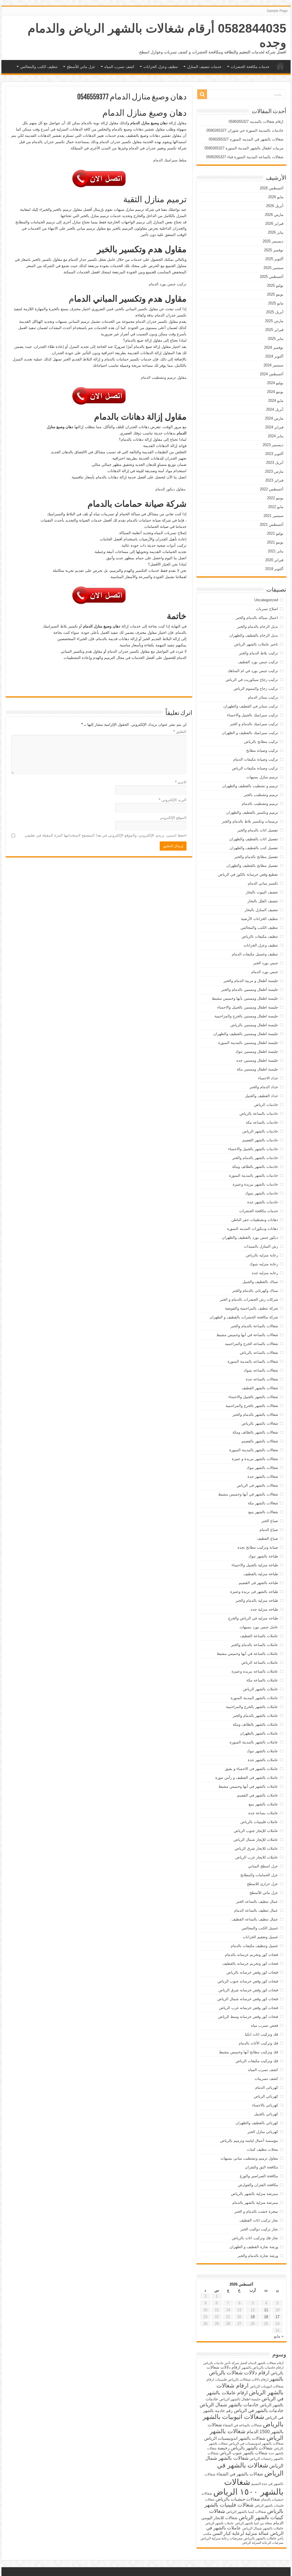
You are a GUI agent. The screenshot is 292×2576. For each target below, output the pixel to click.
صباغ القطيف (267, 1538)
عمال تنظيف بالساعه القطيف (255, 1919)
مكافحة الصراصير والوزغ (259, 2176)
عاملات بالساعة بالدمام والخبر (255, 1645)
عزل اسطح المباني (263, 1866)
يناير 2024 (276, 436)
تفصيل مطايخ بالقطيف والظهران (252, 866)
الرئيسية (280, 66)
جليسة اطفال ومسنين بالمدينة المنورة (248, 1043)
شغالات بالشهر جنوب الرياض (244, 2453)
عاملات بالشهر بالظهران (259, 1733)
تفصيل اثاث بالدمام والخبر (258, 830)
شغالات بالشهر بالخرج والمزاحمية (252, 1406)
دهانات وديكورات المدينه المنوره (253, 1229)
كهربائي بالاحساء (265, 2105)
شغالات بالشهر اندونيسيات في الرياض (256, 2443)
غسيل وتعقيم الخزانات (260, 1937)
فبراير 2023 (274, 480)
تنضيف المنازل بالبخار (261, 910)
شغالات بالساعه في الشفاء (242, 2425)
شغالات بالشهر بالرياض (260, 1423)
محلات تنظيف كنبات (262, 2149)
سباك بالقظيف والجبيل (260, 1282)
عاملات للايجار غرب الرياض (257, 1857)
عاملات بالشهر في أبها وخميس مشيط (248, 1786)
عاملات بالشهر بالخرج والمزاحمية (252, 1707)
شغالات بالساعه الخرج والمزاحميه (252, 1344)
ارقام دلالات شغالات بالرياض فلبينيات (242, 2379)
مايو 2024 (276, 401)
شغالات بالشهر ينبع (263, 1512)
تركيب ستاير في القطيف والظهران (251, 706)
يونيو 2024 (275, 392)
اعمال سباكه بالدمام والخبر (257, 618)
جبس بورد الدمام (265, 972)
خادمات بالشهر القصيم (260, 1140)
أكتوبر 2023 (274, 454)
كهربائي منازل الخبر (263, 2132)
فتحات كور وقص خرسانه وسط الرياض (248, 2017)
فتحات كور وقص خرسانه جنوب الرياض (248, 1981)
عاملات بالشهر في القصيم (257, 1795)
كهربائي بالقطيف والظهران (257, 2123)
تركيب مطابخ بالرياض (261, 742)
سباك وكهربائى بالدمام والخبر (255, 1291)
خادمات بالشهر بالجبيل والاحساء (253, 1149)
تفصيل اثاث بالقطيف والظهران (254, 839)
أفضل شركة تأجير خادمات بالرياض (225, 2363)
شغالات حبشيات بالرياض (238, 2499)
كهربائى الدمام (267, 2087)
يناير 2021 (276, 551)
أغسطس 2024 (272, 374)
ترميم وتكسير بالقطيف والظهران (252, 812)
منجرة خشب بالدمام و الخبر (256, 2211)
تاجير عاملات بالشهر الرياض (256, 644)
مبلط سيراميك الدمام (170, 160)
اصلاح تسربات (267, 609)
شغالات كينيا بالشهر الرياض (246, 2512)
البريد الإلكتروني (173, 800)
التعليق (180, 732)
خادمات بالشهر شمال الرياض (229, 2405)
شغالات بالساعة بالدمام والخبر (254, 1326)
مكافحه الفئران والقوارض (258, 2185)
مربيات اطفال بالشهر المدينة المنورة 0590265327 (244, 148)
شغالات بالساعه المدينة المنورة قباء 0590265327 (245, 157)
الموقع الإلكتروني (173, 818)
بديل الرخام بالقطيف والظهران (254, 635)
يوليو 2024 (275, 383)
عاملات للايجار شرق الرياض (256, 1848)
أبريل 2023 (275, 463)
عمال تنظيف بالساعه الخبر (257, 1902)
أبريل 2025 (275, 312)
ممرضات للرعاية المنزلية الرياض (263, 2543)
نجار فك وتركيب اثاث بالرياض (255, 2238)
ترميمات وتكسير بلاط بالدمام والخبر (250, 821)
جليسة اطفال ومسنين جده (257, 1060)
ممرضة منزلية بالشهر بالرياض (255, 2194)
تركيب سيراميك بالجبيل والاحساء (253, 715)
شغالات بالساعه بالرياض (259, 1353)
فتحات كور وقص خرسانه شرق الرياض (248, 1990)
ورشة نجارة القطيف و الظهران (254, 2247)
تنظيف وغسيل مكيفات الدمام (255, 954)
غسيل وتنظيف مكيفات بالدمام (254, 1946)
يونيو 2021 (275, 542)
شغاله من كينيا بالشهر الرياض (254, 2523)
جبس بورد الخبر (266, 963)
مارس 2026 (274, 215)
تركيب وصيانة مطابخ (262, 750)
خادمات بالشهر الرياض (260, 1131)
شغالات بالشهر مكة (263, 1503)
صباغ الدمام (269, 1530)
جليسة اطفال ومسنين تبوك (257, 1052)
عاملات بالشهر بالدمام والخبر (255, 1716)
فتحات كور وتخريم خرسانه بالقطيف (250, 1963)
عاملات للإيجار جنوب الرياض (256, 1831)
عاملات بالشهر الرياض (260, 1689)
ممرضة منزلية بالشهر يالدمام (255, 2203)
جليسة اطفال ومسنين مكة (257, 1069)
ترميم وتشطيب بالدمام (260, 804)
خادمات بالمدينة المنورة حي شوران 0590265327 (245, 130)
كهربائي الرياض (266, 2096)
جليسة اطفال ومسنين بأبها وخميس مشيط (245, 998)
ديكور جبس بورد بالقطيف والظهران (250, 1237)
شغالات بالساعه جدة (262, 1379)
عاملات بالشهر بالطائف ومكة (255, 1724)
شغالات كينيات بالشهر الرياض (246, 2514)
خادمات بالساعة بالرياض (259, 1113)
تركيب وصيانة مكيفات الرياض (255, 768)
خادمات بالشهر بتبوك (261, 1193)
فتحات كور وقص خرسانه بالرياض (252, 1972)
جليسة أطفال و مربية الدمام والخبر (251, 981)
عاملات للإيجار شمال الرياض (256, 1840)
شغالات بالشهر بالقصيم (260, 1441)
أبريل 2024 (275, 409)
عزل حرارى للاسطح (262, 1884)
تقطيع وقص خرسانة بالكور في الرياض (248, 874)
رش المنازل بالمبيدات (261, 1246)
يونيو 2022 (275, 498)
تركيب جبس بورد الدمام (168, 284)
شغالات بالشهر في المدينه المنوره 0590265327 (246, 139)
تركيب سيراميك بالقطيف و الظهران (250, 733)
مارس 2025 (274, 321)
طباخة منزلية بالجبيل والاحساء (255, 1565)
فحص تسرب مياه (264, 2025)
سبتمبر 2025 (273, 268)
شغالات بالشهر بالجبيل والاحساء (253, 1397)
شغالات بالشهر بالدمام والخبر (255, 1415)
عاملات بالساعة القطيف (259, 1636)
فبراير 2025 (274, 330)
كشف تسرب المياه (119, 67)
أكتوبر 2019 (274, 569)
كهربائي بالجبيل (266, 2114)
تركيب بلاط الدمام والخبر (258, 653)
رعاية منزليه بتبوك (264, 1264)
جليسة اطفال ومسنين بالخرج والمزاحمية (246, 1016)
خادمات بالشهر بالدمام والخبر (255, 1158)
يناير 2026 (276, 232)
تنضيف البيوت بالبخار (262, 892)
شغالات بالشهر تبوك (262, 1468)
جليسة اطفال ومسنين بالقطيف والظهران (246, 1034)
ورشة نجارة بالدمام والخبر (258, 2256)
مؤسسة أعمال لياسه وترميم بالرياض (249, 2141)
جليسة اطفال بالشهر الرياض (240, 2399)
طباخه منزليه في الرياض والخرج (253, 1618)
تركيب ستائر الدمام (263, 697)
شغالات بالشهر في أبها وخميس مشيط (248, 1494)
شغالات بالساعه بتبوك (261, 1370)
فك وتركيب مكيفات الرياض (257, 2061)
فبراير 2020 (274, 560)
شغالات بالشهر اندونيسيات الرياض (235, 2438)
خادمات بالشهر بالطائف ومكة (255, 1167)
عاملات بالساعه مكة (262, 1680)
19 (253, 2317)
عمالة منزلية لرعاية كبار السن (241, 2533)
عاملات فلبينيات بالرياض (259, 1822)
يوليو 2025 (275, 285)
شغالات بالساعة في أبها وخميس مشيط (247, 1335)
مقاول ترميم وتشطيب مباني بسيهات (249, 2158)
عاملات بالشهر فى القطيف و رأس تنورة (247, 1778)
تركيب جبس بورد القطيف (258, 662)
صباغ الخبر (270, 1521)
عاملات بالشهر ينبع (263, 1804)
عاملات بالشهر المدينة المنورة (254, 1698)
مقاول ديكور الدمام (170, 489)
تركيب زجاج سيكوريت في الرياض (252, 680)
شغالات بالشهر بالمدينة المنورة (254, 1450)
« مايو (279, 2336)
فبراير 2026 (274, 223)
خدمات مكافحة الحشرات (250, 67)
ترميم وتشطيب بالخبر (261, 795)
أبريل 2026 (275, 206)
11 (266, 2310)
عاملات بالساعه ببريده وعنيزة (255, 1671)
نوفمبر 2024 (274, 347)
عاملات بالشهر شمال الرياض (263, 2528)
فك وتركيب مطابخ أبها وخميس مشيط (249, 2052)
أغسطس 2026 (272, 188)
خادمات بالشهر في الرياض (259, 2410)
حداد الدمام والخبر (264, 1087)
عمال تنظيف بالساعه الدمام (256, 1910)
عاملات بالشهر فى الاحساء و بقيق (252, 1769)
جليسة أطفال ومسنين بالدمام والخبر (250, 990)
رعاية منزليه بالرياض (262, 1255)
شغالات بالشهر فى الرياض (257, 1485)
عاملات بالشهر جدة (263, 1760)
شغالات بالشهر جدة (263, 1477)
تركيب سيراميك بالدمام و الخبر (254, 724)
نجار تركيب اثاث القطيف (259, 2220)
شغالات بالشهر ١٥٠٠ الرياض (248, 2487)
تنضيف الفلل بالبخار (263, 901)
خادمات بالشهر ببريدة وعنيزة (255, 1184)
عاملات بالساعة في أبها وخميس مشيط (247, 1654)
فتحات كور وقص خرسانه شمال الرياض (248, 1999)
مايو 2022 (276, 507)
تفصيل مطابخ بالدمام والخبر (256, 857)
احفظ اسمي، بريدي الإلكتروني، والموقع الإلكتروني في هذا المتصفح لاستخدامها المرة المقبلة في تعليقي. (105, 835)
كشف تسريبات (266, 2079)
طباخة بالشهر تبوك (263, 1556)
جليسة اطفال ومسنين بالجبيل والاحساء (248, 1007)
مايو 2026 (276, 197)
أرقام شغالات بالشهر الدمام (266, 2363)
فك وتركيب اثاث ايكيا (261, 2034)
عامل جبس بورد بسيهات (259, 1627)
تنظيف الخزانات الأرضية (259, 919)
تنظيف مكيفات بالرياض (260, 936)
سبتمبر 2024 (273, 365)
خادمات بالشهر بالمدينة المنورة (254, 1175)
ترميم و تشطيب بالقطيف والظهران (250, 786)
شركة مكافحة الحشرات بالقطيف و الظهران (244, 1317)
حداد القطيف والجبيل (261, 1096)
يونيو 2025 (275, 294)
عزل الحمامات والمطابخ (259, 1875)
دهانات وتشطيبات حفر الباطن (255, 1220)
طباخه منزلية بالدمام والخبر (257, 1600)
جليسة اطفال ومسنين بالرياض (254, 1025)
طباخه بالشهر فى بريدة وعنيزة (254, 1592)
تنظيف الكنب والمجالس (39, 67)
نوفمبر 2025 (274, 250)
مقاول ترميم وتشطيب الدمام (164, 377)
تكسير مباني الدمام (263, 883)
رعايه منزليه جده (265, 1273)
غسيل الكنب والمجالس (260, 1928)
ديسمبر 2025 (273, 241)
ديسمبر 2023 (273, 445)
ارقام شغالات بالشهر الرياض (250, 2389)
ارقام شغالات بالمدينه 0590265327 (256, 122)
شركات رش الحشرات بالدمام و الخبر (249, 1299)
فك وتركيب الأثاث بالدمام (258, 2043)
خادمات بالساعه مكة (262, 1122)
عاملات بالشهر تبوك (262, 1751)
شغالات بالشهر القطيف (260, 1388)
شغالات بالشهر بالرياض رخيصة (245, 2448)
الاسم (181, 782)
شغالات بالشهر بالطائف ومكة (255, 1432)
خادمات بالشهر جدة (263, 1202)
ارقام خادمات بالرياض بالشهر (262, 2367)
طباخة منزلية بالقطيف (261, 1574)
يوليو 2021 (275, 533)
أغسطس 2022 (272, 489)
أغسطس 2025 (272, 277)
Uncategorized (266, 600)
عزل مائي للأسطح (81, 67)
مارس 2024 (274, 418)
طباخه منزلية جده (264, 1609)
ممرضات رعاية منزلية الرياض (221, 2538)
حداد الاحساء (268, 1078)
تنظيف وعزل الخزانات (161, 67)
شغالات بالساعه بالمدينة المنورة (253, 1361)
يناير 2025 (276, 339)
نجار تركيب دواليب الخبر (259, 2229)
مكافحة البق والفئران (261, 2167)
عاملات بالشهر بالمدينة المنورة (254, 1742)
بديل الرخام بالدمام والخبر (258, 627)
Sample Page (277, 11)
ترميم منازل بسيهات (262, 777)
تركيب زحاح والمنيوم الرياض (256, 688)
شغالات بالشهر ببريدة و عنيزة (255, 1459)
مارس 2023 (274, 471)
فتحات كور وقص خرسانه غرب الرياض (249, 2008)
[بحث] (202, 94)
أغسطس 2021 (272, 525)
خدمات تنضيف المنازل (204, 67)
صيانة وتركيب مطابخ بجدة (258, 1547)
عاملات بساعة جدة (263, 1813)
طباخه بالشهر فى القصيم (258, 1583)
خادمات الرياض (266, 1105)
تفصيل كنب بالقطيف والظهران (254, 848)
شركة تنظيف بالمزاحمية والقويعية (252, 1308)
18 (266, 2317)
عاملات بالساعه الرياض (260, 1662)
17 (277, 2317)
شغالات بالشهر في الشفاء (240, 2474)
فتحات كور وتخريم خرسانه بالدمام (252, 1955)
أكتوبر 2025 (274, 259)
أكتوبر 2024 (274, 356)
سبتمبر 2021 (273, 516)
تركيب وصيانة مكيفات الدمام (256, 759)
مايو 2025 (276, 303)
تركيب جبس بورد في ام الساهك (253, 671)
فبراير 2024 (274, 427)
